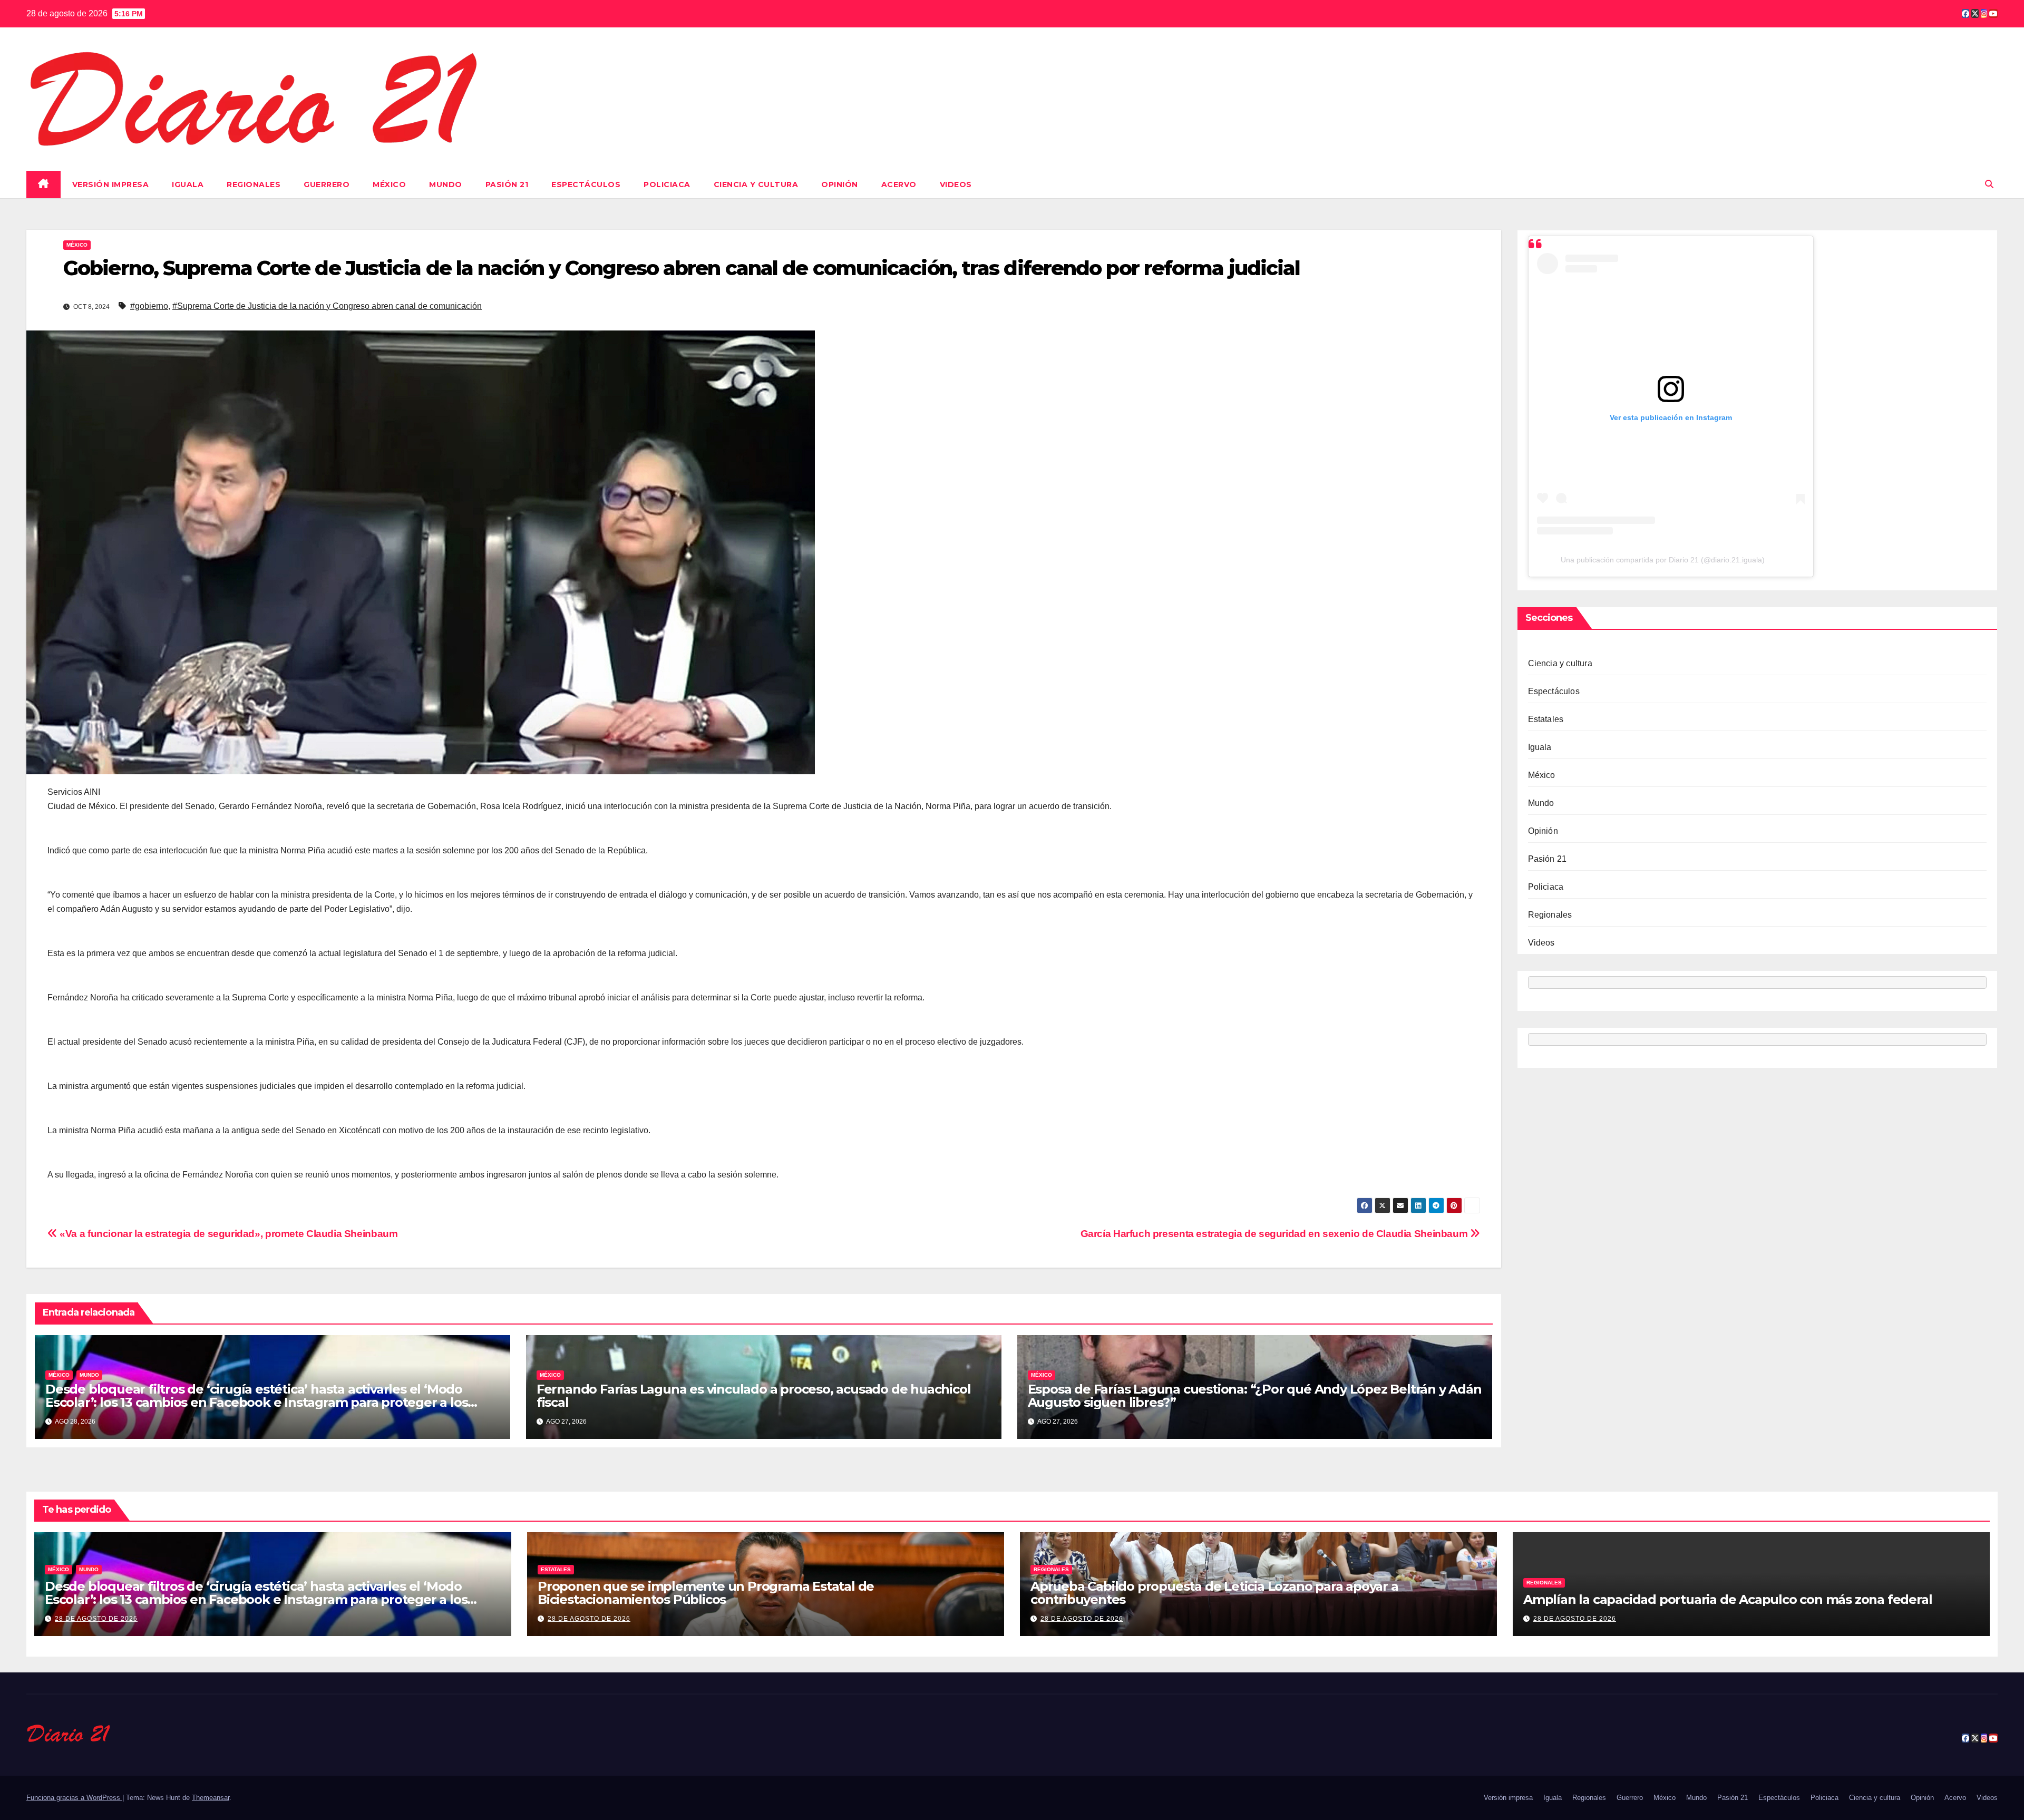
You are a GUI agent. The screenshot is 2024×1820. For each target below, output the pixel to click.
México (389, 184)
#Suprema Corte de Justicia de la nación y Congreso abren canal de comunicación (327, 306)
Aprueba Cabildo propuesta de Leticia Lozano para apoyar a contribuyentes (1214, 1593)
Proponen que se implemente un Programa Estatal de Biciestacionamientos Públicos (706, 1593)
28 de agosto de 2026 (96, 1619)
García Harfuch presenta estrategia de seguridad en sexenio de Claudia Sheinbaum (1275, 1234)
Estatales (1546, 719)
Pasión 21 (507, 184)
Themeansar (211, 1798)
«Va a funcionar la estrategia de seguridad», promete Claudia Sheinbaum (227, 1234)
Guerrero (327, 184)
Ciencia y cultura (756, 184)
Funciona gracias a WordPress (74, 1798)
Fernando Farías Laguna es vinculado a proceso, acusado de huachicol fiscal (754, 1396)
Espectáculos (586, 184)
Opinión (840, 184)
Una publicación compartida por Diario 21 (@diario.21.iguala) (1663, 560)
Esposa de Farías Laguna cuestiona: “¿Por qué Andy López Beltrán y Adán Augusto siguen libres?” (1255, 1396)
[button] (1989, 184)
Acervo (899, 184)
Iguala (188, 184)
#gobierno (149, 306)
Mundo (446, 184)
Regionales (254, 184)
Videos (956, 184)
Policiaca (667, 184)
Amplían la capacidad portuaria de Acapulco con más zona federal (1728, 1599)
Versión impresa (111, 184)
